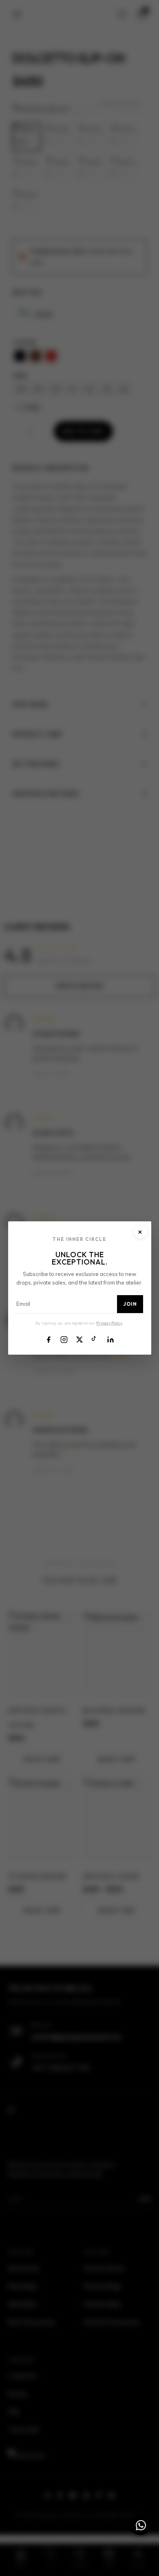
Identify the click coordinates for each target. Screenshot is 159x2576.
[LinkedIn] (110, 1339)
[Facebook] (49, 1339)
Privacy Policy (109, 1323)
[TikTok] (95, 1339)
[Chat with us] (141, 2525)
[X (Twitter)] (79, 1339)
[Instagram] (64, 1339)
